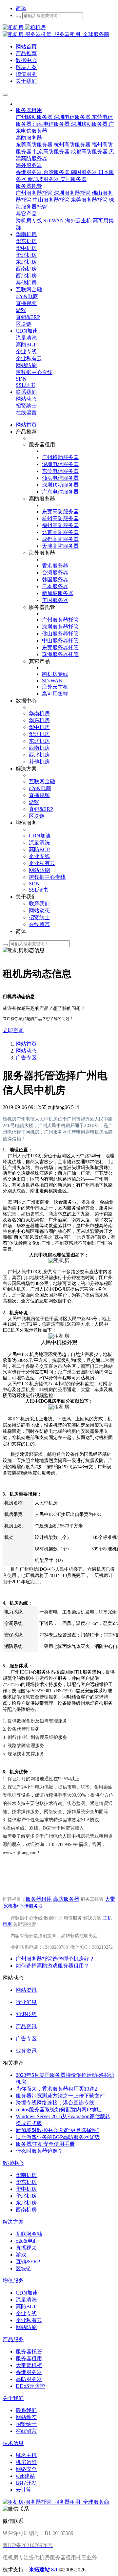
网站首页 (26, 425)
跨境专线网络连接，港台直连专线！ (58, 2103)
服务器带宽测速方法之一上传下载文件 (60, 2096)
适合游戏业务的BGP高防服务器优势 (58, 2137)
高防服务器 (66, 1899)
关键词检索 (25, 1924)
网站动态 (26, 1051)
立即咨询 (13, 1030)
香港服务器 (31, 1906)
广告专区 (26, 1058)
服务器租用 (39, 1899)
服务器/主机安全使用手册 (45, 2144)
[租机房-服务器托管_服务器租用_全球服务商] (24, 27)
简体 (21, 8)
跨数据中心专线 (27, 1918)
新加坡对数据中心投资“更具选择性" (57, 2130)
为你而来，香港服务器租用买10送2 (56, 2089)
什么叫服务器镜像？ (39, 2151)
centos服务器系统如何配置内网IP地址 (59, 2110)
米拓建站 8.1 (43, 2570)
